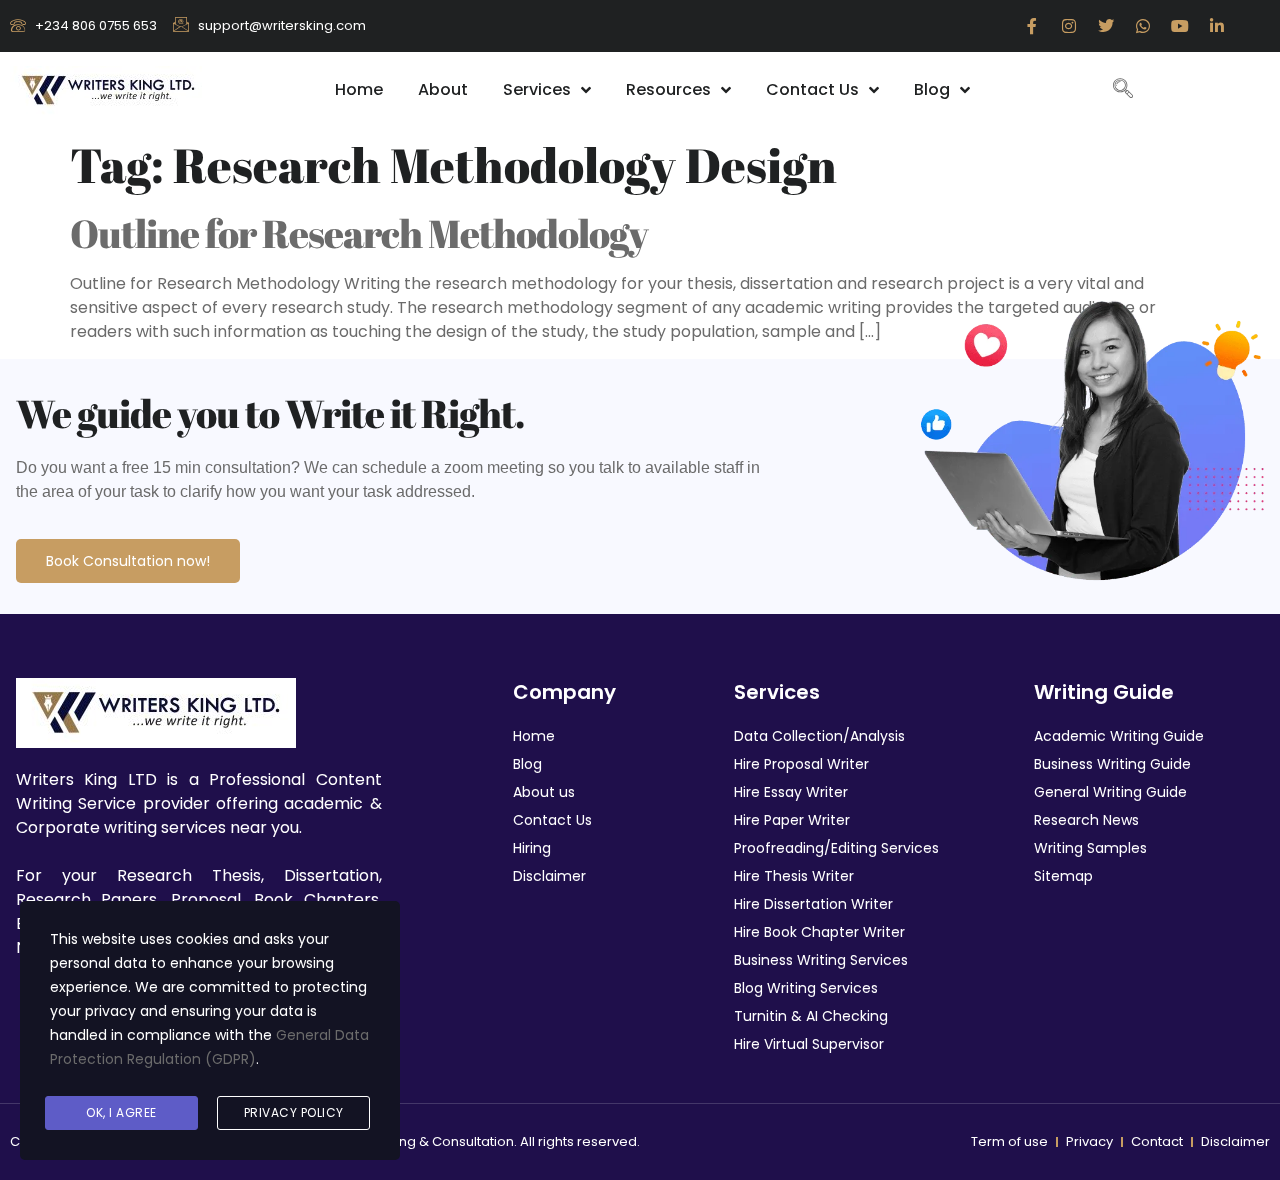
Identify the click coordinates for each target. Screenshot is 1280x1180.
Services (537, 89)
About (443, 89)
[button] (1123, 90)
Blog (932, 89)
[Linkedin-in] (1217, 26)
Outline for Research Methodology (359, 233)
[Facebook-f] (1032, 26)
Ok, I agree (121, 1112)
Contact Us (812, 89)
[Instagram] (1069, 26)
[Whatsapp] (1143, 26)
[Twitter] (1106, 26)
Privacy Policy (294, 1112)
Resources (668, 89)
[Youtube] (1180, 26)
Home (359, 89)
